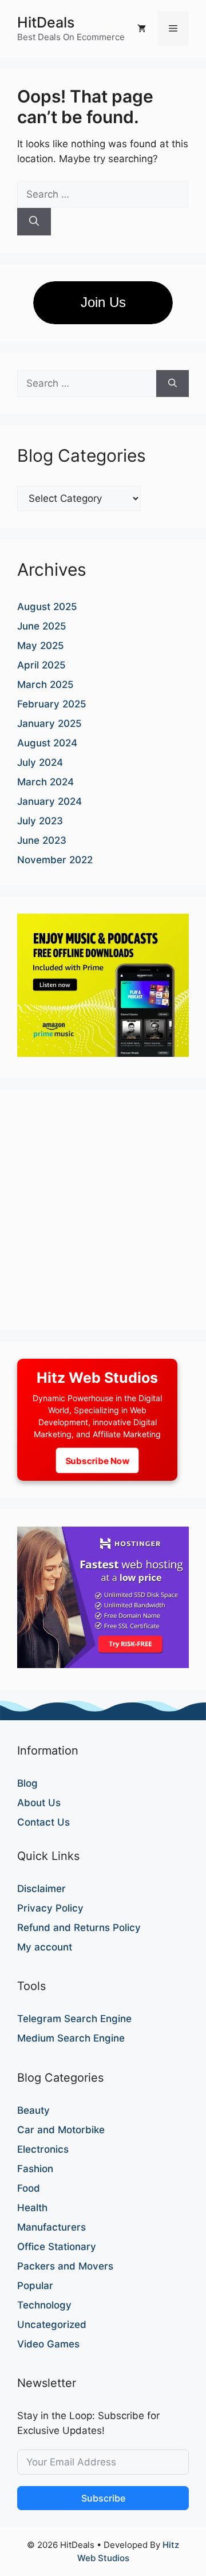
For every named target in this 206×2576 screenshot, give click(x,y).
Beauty (33, 2110)
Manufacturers (51, 2227)
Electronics (43, 2149)
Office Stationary (57, 2247)
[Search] (34, 222)
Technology (44, 2305)
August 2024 (47, 743)
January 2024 (49, 801)
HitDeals (46, 22)
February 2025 (52, 704)
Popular (35, 2286)
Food (29, 2188)
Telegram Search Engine (74, 2019)
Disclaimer (41, 1889)
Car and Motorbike (61, 2130)
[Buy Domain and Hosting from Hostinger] (103, 1665)
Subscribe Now (97, 1460)
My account (45, 1947)
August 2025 (47, 607)
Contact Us (43, 1822)
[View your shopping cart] (142, 29)
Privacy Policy (50, 1908)
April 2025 (41, 665)
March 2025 (45, 685)
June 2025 (42, 626)
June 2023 (42, 840)
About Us (39, 1803)
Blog (27, 1783)
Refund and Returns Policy (79, 1928)
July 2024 (40, 762)
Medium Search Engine (71, 2038)
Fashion (35, 2169)
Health (32, 2208)
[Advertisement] (103, 1210)
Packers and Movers (65, 2266)
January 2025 (49, 723)
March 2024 (45, 782)
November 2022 (55, 860)
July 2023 (40, 821)
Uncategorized (52, 2325)
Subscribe (103, 2498)
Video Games (48, 2344)
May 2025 (41, 646)
